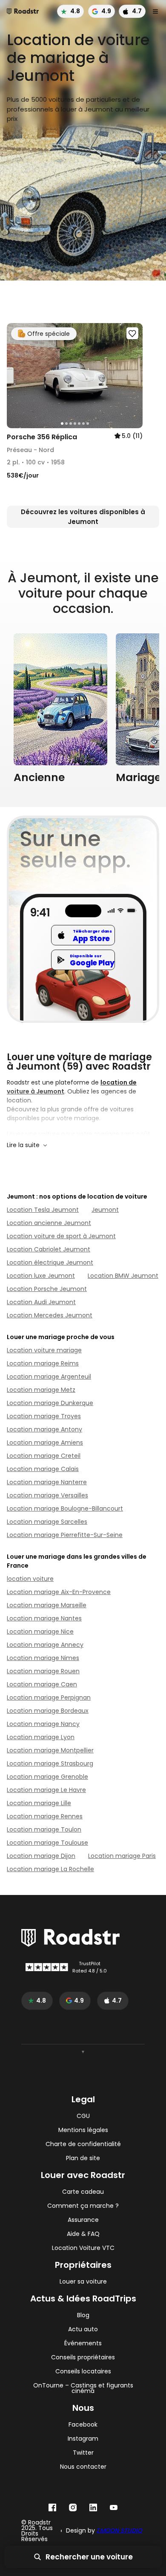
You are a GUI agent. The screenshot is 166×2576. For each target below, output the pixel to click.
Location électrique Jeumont (50, 1262)
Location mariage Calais (43, 1469)
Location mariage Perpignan (49, 1697)
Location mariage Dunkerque (50, 1403)
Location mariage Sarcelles (47, 1522)
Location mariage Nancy (43, 1724)
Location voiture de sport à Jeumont (61, 1236)
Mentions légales (83, 2130)
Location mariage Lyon (41, 1737)
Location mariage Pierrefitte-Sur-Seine (65, 1535)
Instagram (83, 2439)
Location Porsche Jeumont (47, 1289)
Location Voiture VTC (83, 2248)
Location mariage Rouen (43, 1671)
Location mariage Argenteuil (49, 1377)
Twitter (83, 2453)
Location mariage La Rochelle (50, 1869)
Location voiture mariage (44, 1350)
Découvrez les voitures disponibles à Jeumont (83, 517)
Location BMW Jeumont (123, 1276)
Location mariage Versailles (47, 1495)
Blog (83, 2315)
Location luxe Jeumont (41, 1276)
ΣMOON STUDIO (119, 2530)
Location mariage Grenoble (47, 1777)
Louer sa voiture (83, 2282)
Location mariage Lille (39, 1803)
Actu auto (83, 2329)
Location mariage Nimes (43, 1658)
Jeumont (105, 1210)
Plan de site (83, 2158)
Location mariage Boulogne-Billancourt (65, 1508)
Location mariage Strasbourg (50, 1763)
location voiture (30, 1579)
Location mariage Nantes (44, 1618)
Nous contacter (83, 2467)
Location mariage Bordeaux (48, 1711)
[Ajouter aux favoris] (132, 333)
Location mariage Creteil (44, 1456)
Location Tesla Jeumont (43, 1210)
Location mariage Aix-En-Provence (59, 1592)
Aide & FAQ (83, 2234)
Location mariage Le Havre (46, 1790)
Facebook (83, 2425)
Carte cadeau (83, 2192)
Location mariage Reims (43, 1363)
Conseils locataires (83, 2371)
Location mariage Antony (44, 1429)
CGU (83, 2116)
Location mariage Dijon (41, 1856)
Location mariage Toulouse (47, 1843)
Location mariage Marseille (47, 1605)
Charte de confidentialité (83, 2144)
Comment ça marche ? (83, 2206)
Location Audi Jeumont (41, 1302)
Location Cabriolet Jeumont (49, 1249)
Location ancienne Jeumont (49, 1223)
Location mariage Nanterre (47, 1482)
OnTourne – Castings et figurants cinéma (83, 2388)
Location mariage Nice (40, 1631)
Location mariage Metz (41, 1390)
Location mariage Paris (122, 1856)
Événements (83, 2343)
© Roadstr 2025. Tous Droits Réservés (37, 2531)
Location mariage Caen (42, 1684)
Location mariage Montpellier (50, 1750)
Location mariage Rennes (45, 1816)
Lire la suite (23, 1145)
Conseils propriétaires (83, 2357)
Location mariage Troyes (44, 1416)
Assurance (83, 2220)
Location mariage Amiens (45, 1443)
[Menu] (155, 11)
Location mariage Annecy (45, 1645)
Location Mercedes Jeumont (50, 1315)
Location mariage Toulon (44, 1829)
